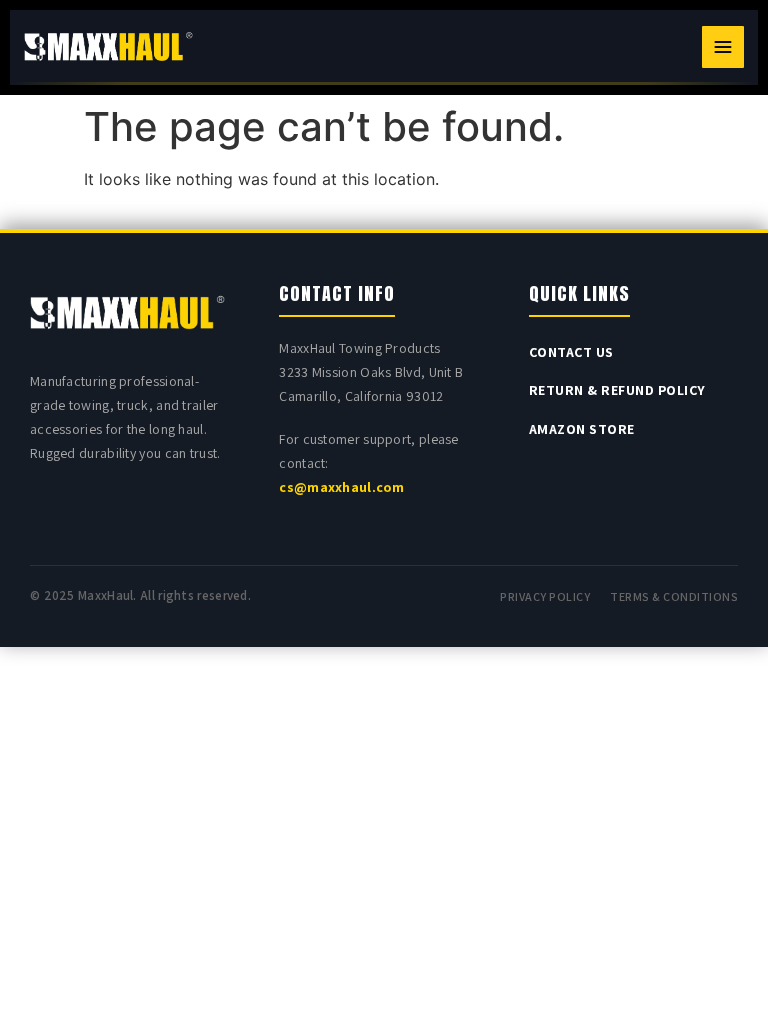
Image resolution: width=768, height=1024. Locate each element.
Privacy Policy (545, 596)
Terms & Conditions (674, 596)
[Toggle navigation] (723, 47)
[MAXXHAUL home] (108, 47)
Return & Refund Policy (617, 390)
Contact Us (571, 352)
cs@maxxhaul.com (341, 487)
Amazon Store (582, 429)
